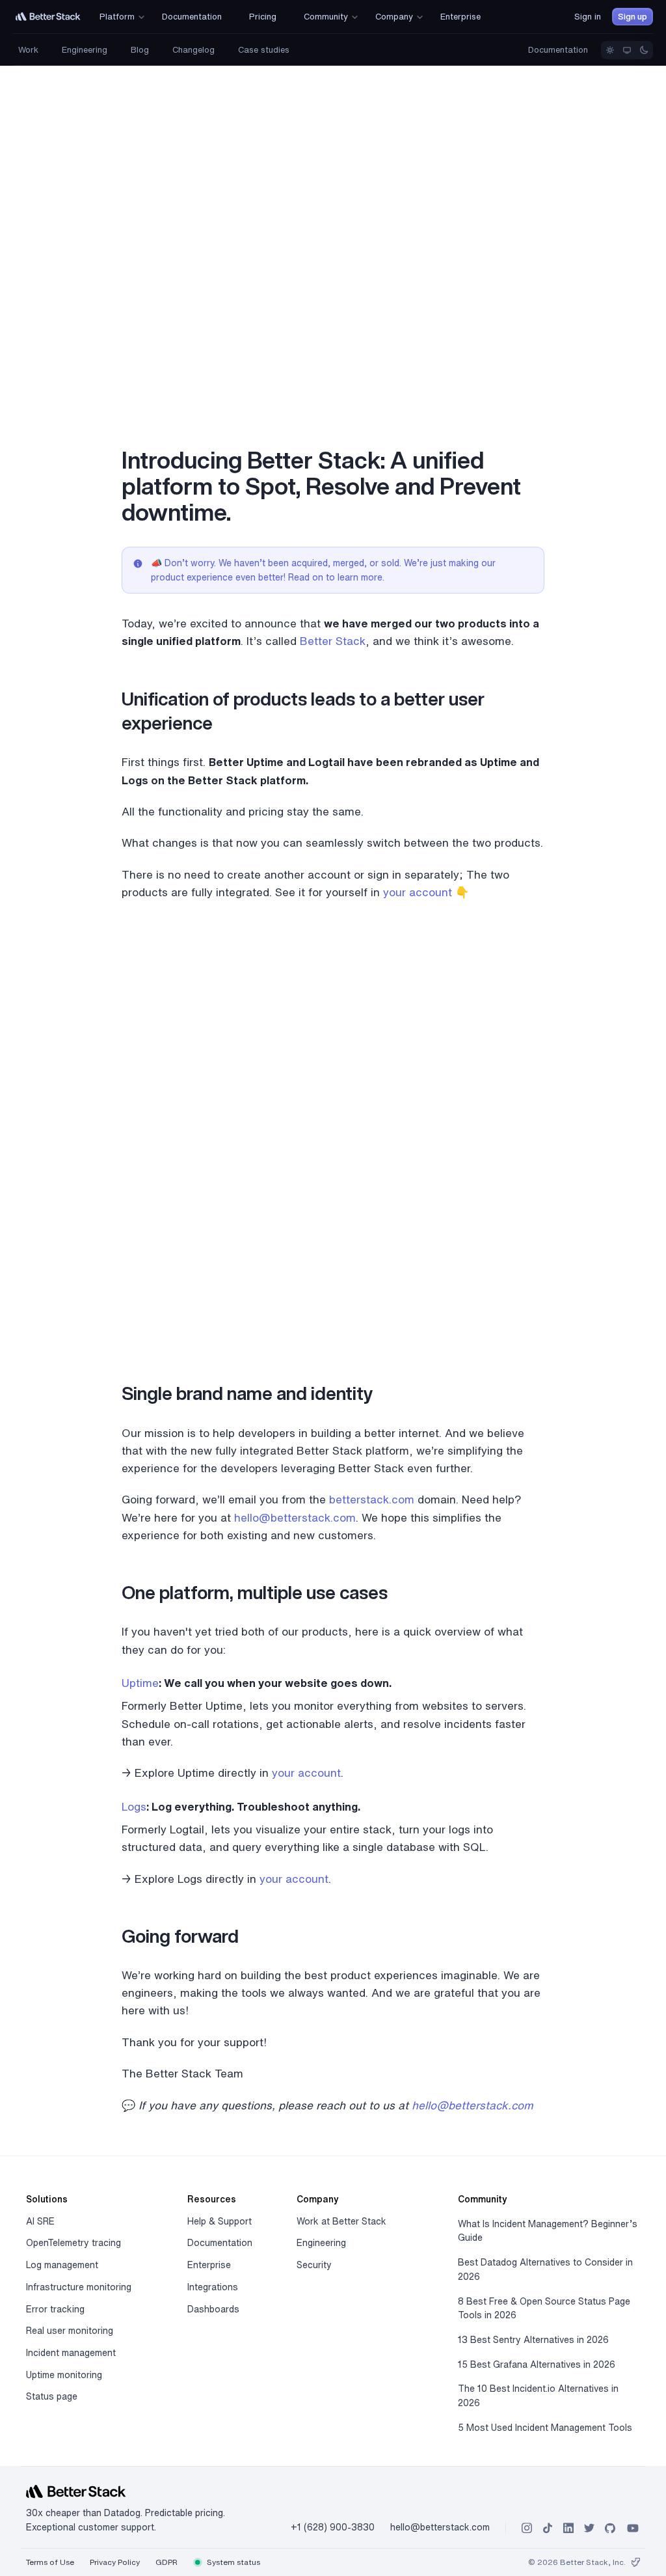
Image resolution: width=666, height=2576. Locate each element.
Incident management (71, 2353)
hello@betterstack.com (295, 1517)
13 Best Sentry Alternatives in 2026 (533, 2340)
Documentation (558, 50)
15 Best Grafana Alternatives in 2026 (537, 2364)
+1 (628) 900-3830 (333, 2527)
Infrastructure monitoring (79, 2287)
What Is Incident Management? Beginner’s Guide (548, 2231)
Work (28, 50)
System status (233, 2562)
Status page (52, 2396)
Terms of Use (50, 2562)
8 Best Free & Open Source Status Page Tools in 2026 (544, 2309)
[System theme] (627, 50)
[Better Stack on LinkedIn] (568, 2528)
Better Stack (333, 641)
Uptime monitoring (64, 2375)
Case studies (264, 50)
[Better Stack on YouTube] (633, 2528)
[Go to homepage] (48, 17)
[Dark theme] (644, 50)
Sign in (588, 17)
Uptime (140, 1683)
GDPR (166, 2562)
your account (418, 892)
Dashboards (213, 2309)
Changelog (193, 50)
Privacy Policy (115, 2562)
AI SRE (40, 2221)
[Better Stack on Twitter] (589, 2528)
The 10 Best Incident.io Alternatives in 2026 (538, 2396)
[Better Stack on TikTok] (548, 2528)
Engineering (85, 50)
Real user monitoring (70, 2331)
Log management (62, 2265)
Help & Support (220, 2221)
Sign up (633, 17)
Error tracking (55, 2309)
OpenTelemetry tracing (73, 2243)
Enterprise (209, 2265)
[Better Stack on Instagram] (527, 2528)
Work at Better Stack (341, 2221)
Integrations (213, 2287)
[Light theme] (610, 50)
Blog (140, 50)
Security (314, 2265)
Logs (134, 1806)
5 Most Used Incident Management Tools (545, 2428)
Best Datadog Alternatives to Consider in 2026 (545, 2269)
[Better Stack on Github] (610, 2528)
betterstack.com (372, 1499)
